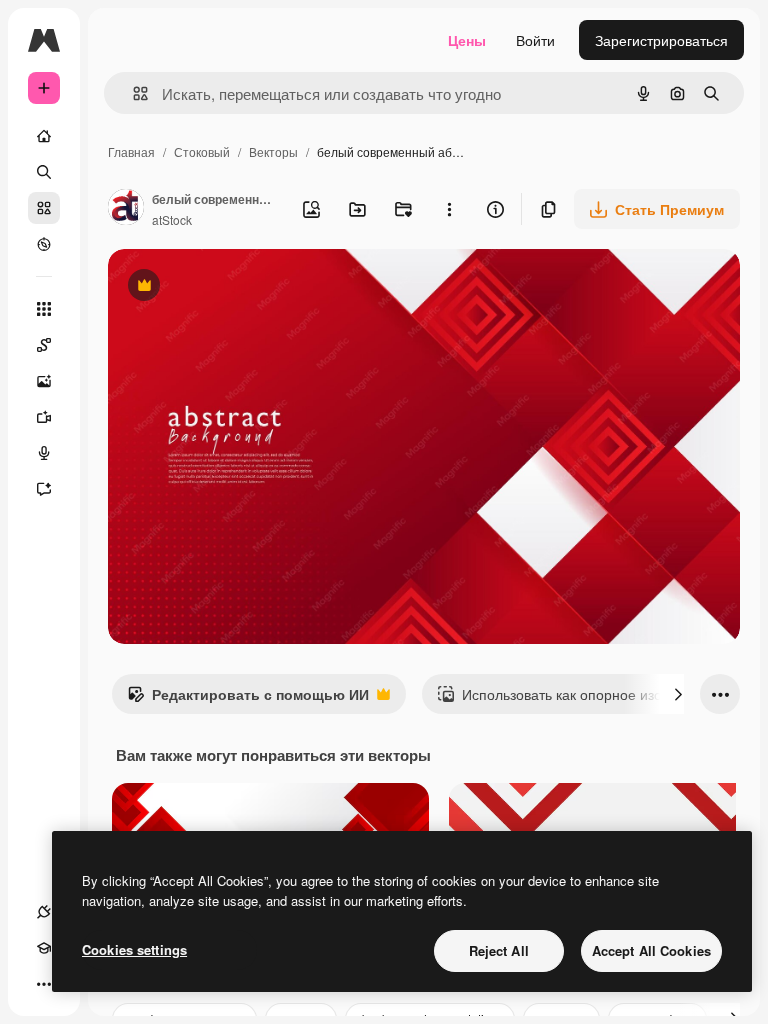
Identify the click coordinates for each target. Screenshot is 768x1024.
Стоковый (202, 151)
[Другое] (44, 984)
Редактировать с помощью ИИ (248, 699)
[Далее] (678, 694)
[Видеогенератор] (44, 417)
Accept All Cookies (651, 950)
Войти (535, 40)
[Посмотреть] (44, 244)
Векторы (273, 151)
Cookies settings (134, 949)
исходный (242, 287)
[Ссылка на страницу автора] (126, 209)
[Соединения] (44, 912)
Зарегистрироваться (661, 40)
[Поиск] (44, 172)
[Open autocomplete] (132, 93)
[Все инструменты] (44, 309)
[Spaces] (44, 345)
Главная (131, 151)
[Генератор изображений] (44, 381)
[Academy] (44, 948)
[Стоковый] (44, 208)
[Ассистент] (44, 489)
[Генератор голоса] (44, 453)
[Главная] (44, 136)
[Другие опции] (449, 209)
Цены (467, 40)
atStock (172, 219)
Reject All (499, 950)
